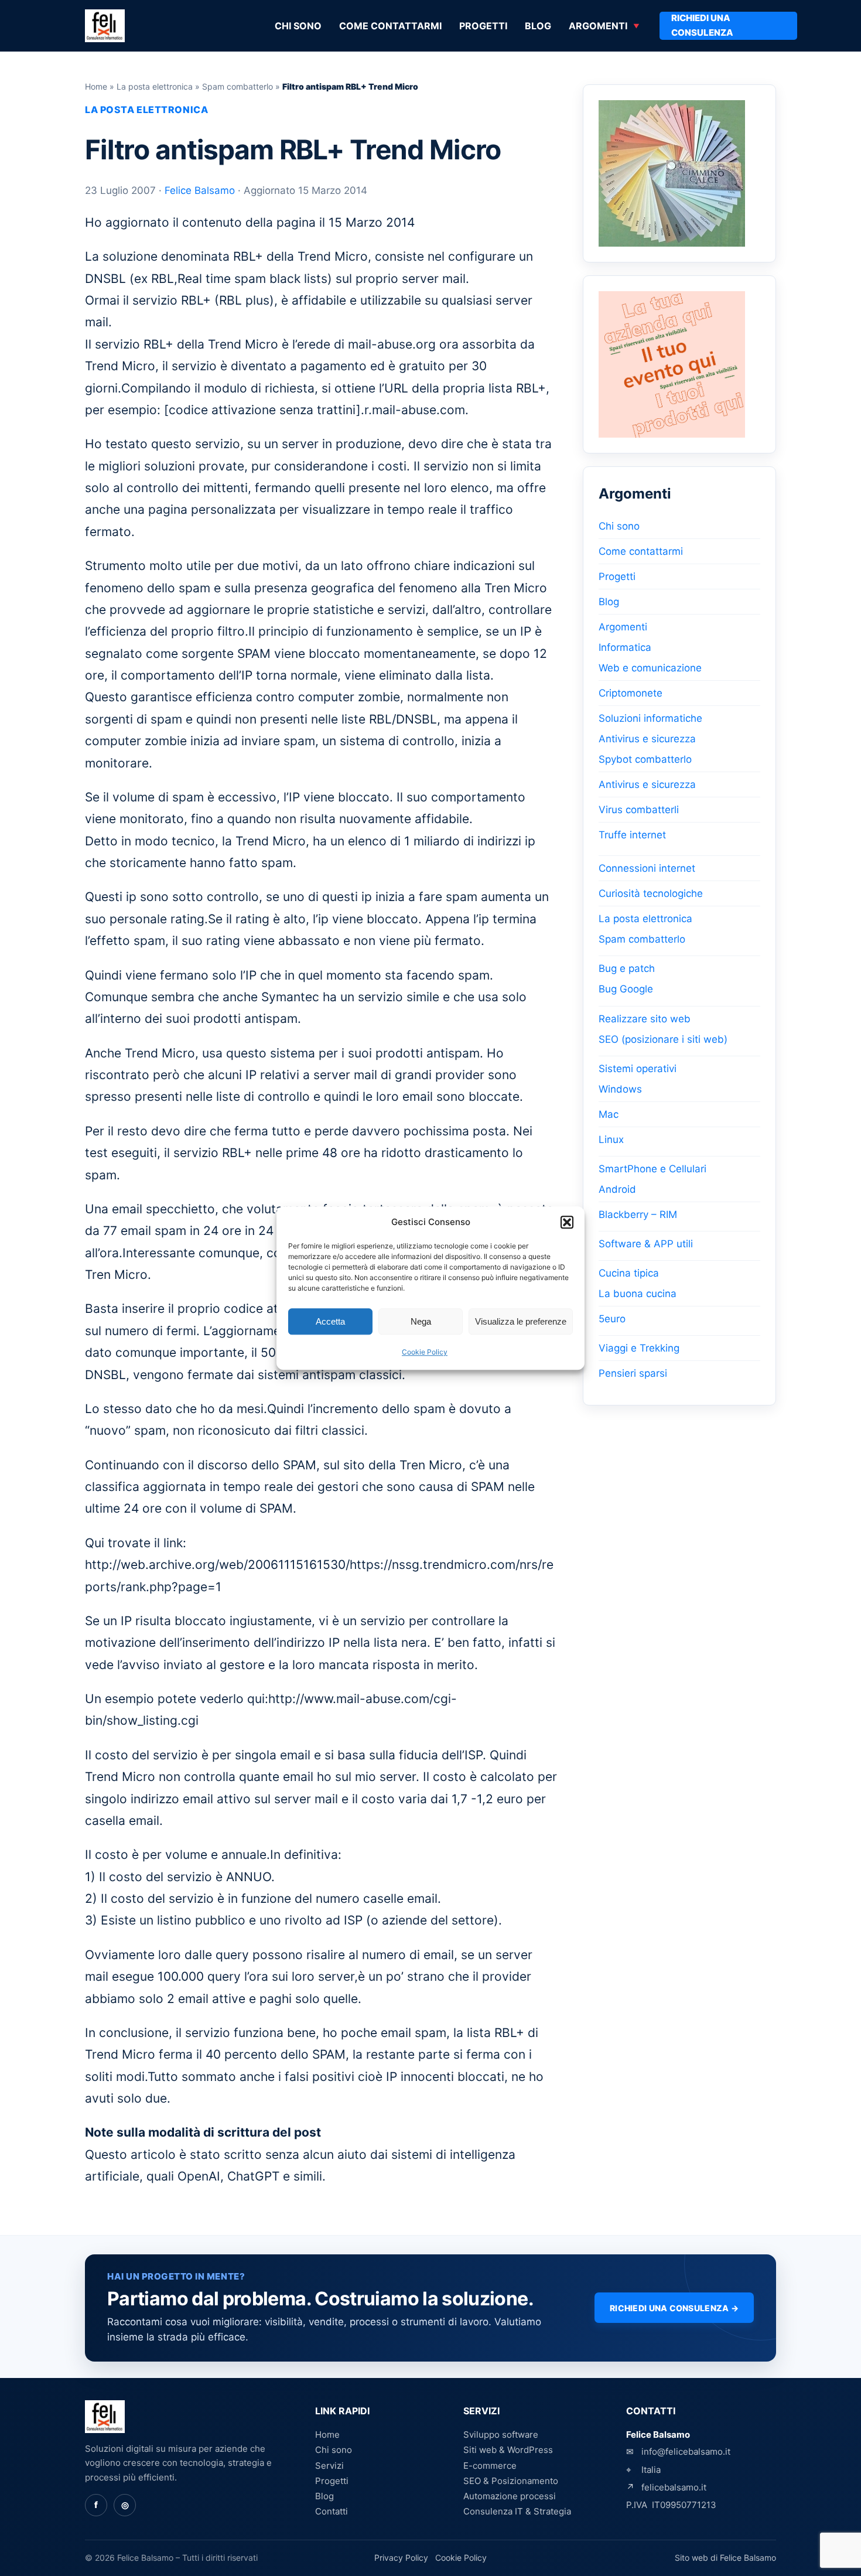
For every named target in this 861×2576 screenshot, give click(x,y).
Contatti (332, 2511)
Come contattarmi (390, 26)
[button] (567, 1222)
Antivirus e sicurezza (647, 739)
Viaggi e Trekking (639, 1348)
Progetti (483, 26)
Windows (620, 1089)
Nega (421, 1321)
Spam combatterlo (238, 86)
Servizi (329, 2466)
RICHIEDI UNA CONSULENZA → (674, 2308)
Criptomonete (631, 693)
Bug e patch (627, 968)
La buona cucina (638, 1294)
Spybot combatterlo (645, 759)
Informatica (625, 647)
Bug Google (626, 989)
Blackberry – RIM (638, 1214)
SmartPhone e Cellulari (652, 1169)
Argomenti (598, 26)
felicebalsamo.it (674, 2487)
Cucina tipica (629, 1273)
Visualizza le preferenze (521, 1321)
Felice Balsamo (200, 190)
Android (617, 1189)
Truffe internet (632, 835)
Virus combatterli (639, 810)
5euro (612, 1319)
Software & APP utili (646, 1244)
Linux (611, 1139)
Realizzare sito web (645, 1019)
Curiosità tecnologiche (651, 893)
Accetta (330, 1321)
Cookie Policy (425, 1352)
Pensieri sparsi (633, 1373)
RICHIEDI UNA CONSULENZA (702, 25)
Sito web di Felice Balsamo (725, 2558)
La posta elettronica (155, 86)
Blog (538, 26)
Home (96, 86)
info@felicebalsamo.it (686, 2452)
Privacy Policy (401, 2558)
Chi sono (298, 26)
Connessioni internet (647, 868)
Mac (609, 1114)
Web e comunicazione (650, 668)
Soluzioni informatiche (650, 718)
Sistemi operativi (638, 1069)
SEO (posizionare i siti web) (663, 1039)
